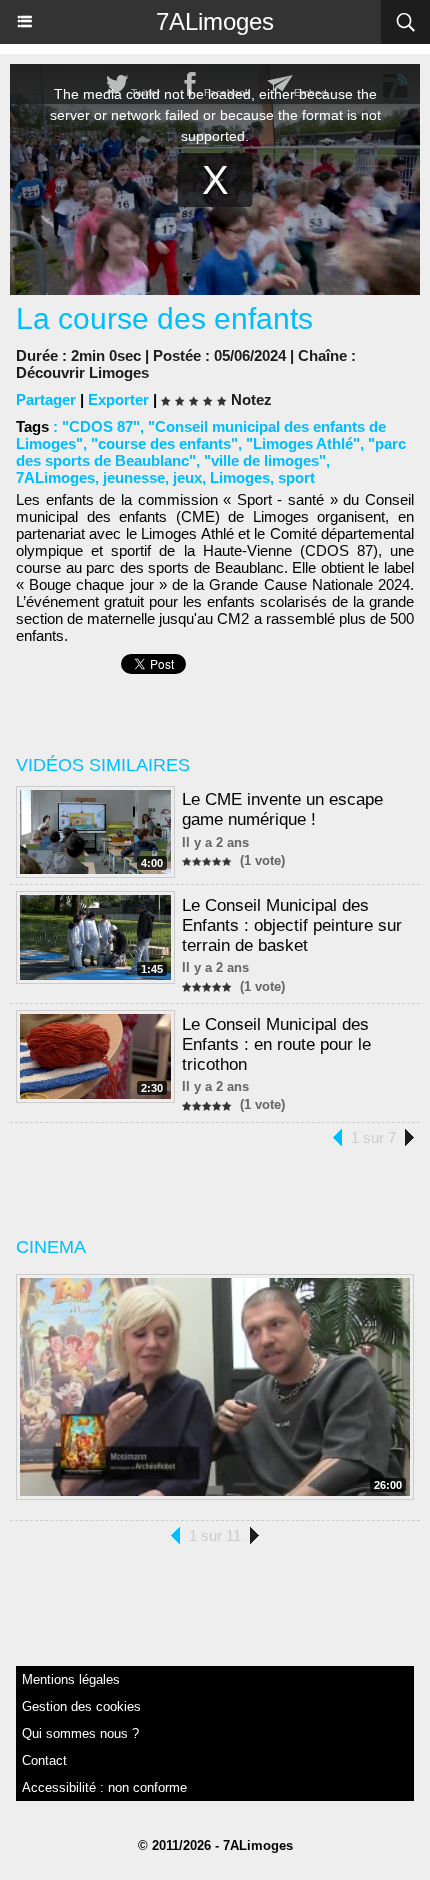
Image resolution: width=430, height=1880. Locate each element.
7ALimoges (215, 21)
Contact (44, 1760)
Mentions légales (71, 1679)
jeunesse (134, 477)
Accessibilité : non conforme (104, 1787)
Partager (46, 399)
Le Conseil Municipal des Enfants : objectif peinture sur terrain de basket (292, 925)
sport (296, 477)
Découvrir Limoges (82, 372)
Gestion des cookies (81, 1706)
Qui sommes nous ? (80, 1733)
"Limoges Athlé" (303, 443)
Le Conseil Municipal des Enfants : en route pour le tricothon (276, 1044)
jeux (187, 477)
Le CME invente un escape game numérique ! (282, 809)
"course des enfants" (164, 443)
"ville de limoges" (265, 460)
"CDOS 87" (101, 426)
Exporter (118, 399)
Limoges (240, 477)
